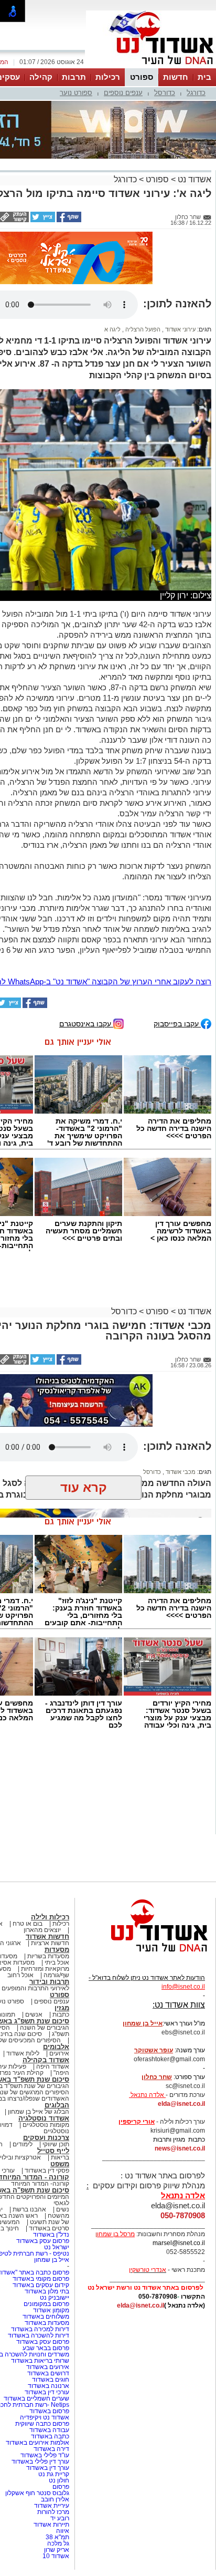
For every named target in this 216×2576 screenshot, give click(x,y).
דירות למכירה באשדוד (40, 2229)
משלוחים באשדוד (46, 2217)
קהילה (41, 77)
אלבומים (56, 1947)
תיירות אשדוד (51, 2425)
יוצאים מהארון (42, 1830)
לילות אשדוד (23, 1954)
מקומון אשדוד (51, 2210)
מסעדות (57, 1850)
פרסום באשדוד (48, 2311)
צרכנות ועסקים (46, 2038)
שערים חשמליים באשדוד (36, 2299)
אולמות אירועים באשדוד (37, 2343)
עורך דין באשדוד (48, 2368)
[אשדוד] (151, 67)
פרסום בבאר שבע (46, 2248)
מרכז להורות (53, 2412)
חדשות (176, 77)
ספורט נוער (76, 93)
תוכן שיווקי (56, 2044)
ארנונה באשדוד (48, 2286)
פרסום (60, 2387)
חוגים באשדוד (51, 2280)
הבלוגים (57, 2005)
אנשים (34, 1915)
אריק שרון (57, 2450)
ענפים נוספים (123, 93)
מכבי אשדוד (180, 1372)
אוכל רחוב (20, 1875)
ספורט (142, 77)
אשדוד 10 (56, 2456)
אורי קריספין (137, 2022)
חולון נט (58, 2381)
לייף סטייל (53, 2051)
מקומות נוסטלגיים (45, 2025)
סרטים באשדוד (49, 2128)
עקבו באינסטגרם (86, 924)
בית (204, 77)
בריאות (60, 2058)
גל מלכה (58, 2444)
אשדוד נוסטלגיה (44, 2018)
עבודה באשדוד (48, 2330)
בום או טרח (28, 1824)
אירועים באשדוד (48, 2267)
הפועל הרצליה (142, 230)
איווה (63, 2431)
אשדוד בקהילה (46, 1960)
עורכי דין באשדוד (47, 2292)
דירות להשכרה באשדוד (39, 2236)
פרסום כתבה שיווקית (41, 2324)
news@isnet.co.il (180, 2049)
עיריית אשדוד (52, 2406)
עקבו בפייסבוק (177, 924)
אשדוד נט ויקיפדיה (44, 2318)
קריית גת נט (54, 2374)
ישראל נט (57, 2147)
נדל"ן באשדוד (51, 2135)
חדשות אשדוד (47, 1837)
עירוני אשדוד (180, 230)
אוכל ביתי (56, 1863)
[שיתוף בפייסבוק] (68, 168)
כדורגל (196, 93)
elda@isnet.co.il (181, 2004)
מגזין (62, 1908)
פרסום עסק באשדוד (42, 2141)
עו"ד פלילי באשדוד (44, 2355)
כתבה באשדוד (49, 2336)
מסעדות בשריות (48, 1856)
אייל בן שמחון (52, 2160)
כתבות (61, 1915)
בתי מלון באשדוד (47, 2191)
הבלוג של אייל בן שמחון (39, 2012)
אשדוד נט (193, 127)
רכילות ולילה (50, 1817)
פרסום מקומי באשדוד (41, 2179)
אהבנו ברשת (29, 2110)
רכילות (108, 77)
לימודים (22, 2044)
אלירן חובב (55, 2400)
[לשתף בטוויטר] (42, 168)
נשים (63, 2110)
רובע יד (60, 2418)
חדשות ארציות (50, 1843)
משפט (60, 2064)
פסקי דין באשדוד (47, 2071)
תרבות (74, 77)
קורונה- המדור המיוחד (40, 2084)
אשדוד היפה (52, 1967)
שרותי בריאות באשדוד (40, 2261)
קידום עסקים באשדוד (41, 2185)
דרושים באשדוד (48, 2273)
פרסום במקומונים (46, 2204)
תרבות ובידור (49, 1882)
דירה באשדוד (51, 2349)
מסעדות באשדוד (47, 2223)
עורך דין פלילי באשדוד (40, 2362)
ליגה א (112, 230)
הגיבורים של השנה (45, 1928)
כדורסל (165, 93)
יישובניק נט (54, 2198)
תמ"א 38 (57, 2437)
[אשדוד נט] (145, 1855)
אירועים (59, 1954)
